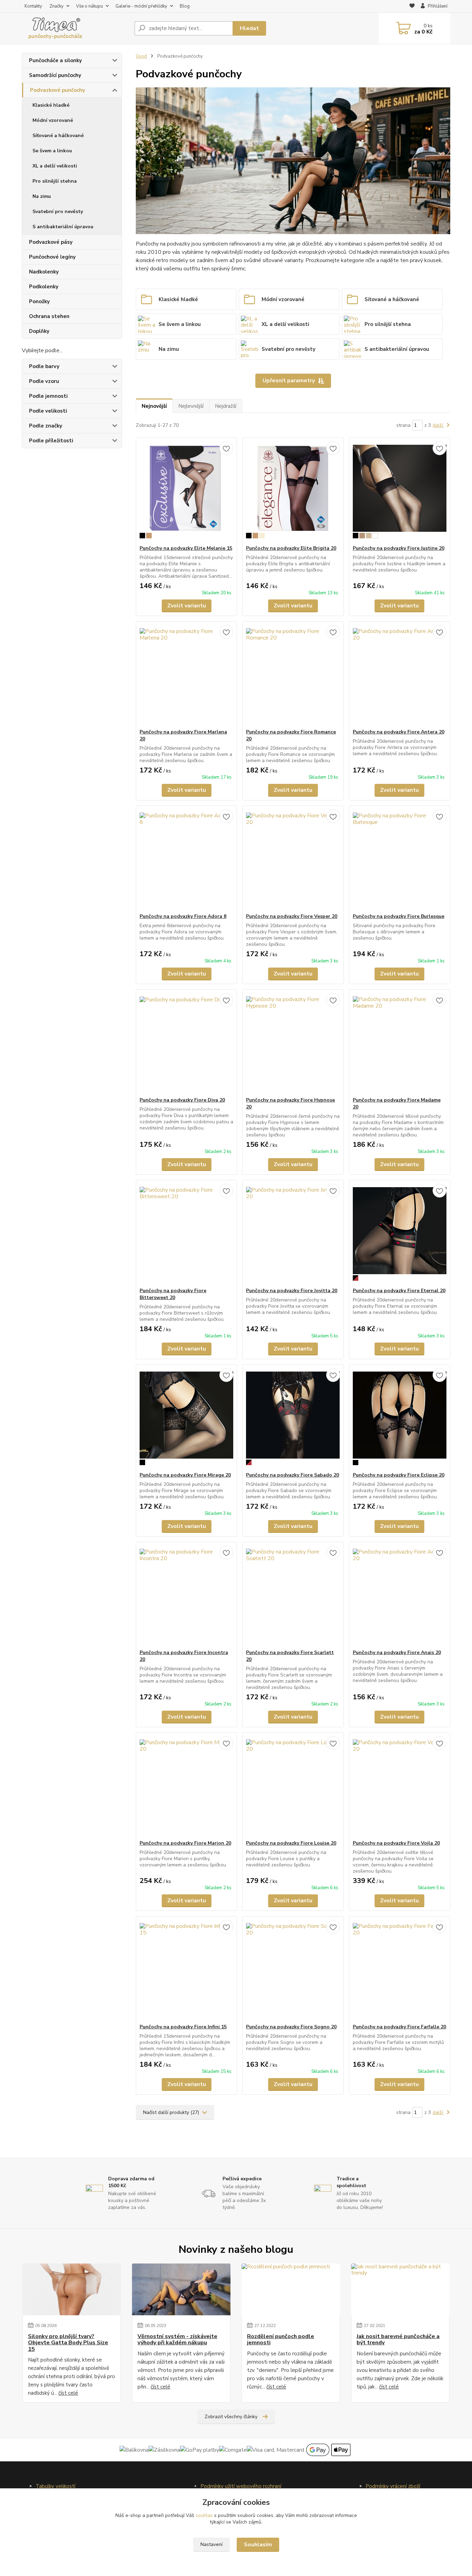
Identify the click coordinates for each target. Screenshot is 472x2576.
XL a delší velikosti (55, 166)
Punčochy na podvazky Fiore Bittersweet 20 (173, 1294)
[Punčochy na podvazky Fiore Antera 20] (400, 675)
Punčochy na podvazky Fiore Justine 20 (399, 548)
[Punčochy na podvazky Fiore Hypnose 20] (293, 1043)
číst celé (68, 2393)
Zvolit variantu (187, 606)
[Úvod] (75, 28)
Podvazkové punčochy (58, 90)
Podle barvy (44, 366)
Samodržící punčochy (55, 75)
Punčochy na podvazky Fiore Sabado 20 (292, 1475)
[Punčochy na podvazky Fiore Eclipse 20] (400, 1418)
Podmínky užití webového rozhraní (241, 2486)
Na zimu (42, 196)
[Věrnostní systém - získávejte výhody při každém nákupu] (181, 2289)
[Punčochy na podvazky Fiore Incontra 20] (186, 1596)
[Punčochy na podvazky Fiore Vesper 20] (293, 859)
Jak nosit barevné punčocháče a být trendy (398, 2340)
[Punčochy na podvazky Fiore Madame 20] (400, 1043)
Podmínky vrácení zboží (393, 2486)
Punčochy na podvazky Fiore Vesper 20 (292, 916)
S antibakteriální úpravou (63, 227)
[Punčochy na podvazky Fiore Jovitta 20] (293, 1234)
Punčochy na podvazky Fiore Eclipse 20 (399, 1475)
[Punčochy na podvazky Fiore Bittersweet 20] (186, 1234)
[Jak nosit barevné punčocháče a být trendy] (400, 2289)
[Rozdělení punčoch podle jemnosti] (291, 2289)
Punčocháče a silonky (55, 60)
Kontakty (33, 6)
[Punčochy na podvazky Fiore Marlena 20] (186, 675)
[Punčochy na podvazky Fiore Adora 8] (186, 859)
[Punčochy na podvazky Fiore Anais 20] (400, 1596)
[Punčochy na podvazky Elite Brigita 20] (293, 491)
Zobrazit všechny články (231, 2417)
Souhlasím (258, 2545)
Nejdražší (226, 406)
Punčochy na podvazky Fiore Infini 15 (183, 2027)
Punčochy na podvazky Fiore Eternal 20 (399, 1291)
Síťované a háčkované (58, 136)
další (438, 425)
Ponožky (39, 301)
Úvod (141, 56)
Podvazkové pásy (51, 242)
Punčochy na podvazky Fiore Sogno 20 (291, 2027)
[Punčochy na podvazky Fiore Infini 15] (186, 1970)
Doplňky (39, 331)
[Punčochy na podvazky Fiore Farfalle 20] (400, 1970)
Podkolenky (44, 287)
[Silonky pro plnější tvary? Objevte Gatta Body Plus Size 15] (72, 2289)
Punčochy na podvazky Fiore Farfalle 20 (399, 2027)
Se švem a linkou (52, 151)
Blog (185, 6)
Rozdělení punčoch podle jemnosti (281, 2340)
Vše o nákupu (89, 6)
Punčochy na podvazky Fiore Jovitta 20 (292, 1291)
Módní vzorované (53, 120)
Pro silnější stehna (55, 181)
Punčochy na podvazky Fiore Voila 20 (396, 1843)
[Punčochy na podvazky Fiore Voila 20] (400, 1786)
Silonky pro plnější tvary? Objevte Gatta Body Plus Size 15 (68, 2343)
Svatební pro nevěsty (58, 212)
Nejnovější (154, 406)
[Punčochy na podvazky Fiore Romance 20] (293, 675)
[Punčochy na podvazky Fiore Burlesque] (400, 859)
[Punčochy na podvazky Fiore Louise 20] (293, 1786)
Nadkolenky (44, 272)
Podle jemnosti (48, 396)
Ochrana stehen (49, 316)
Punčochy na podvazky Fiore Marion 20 (185, 1843)
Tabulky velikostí (55, 2486)
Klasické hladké (51, 105)
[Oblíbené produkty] (412, 7)
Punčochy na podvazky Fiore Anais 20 (397, 1652)
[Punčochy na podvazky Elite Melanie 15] (186, 491)
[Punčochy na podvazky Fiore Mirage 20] (186, 1418)
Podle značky (46, 426)
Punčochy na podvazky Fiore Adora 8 (183, 916)
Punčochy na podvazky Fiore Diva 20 (182, 1100)
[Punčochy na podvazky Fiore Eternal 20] (400, 1234)
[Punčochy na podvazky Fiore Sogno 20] (293, 1970)
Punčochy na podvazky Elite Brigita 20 (291, 548)
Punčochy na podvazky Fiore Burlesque (399, 916)
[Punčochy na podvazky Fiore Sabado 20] (293, 1418)
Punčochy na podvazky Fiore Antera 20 (399, 732)
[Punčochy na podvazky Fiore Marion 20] (186, 1786)
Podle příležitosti (51, 441)
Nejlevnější (191, 406)
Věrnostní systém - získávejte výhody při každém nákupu (177, 2340)
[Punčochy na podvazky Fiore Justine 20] (400, 491)
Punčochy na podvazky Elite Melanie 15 (186, 548)
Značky (56, 6)
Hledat (249, 28)
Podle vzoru (44, 381)
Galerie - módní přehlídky (141, 6)
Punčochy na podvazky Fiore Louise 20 (291, 1843)
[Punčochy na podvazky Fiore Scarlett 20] (293, 1596)
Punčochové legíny (52, 257)
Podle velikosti (48, 411)
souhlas (204, 2515)
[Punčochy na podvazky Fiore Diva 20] (186, 1043)
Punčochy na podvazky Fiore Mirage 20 (185, 1475)
